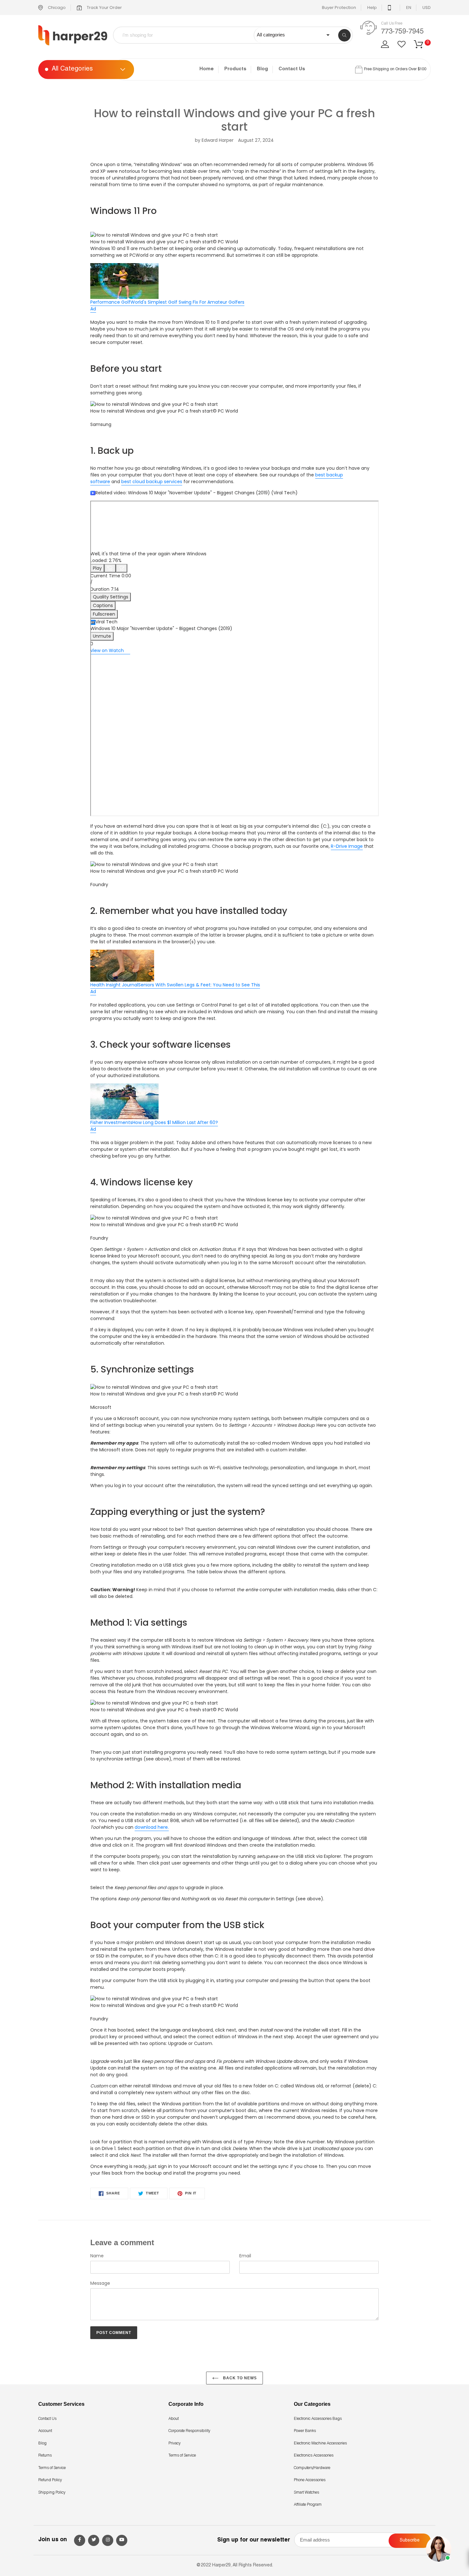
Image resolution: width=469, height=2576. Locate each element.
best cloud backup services (152, 482)
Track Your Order (104, 8)
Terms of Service (52, 2468)
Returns (45, 2456)
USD (427, 8)
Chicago (56, 8)
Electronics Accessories (314, 2456)
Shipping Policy (52, 2493)
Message (100, 2283)
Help (372, 8)
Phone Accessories (310, 2480)
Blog (262, 69)
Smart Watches (306, 2493)
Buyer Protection (339, 8)
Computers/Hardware (312, 2468)
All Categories (72, 70)
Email (245, 2256)
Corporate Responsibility (189, 2431)
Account (45, 2431)
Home (207, 69)
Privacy (175, 2443)
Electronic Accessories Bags (318, 2419)
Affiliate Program (308, 2505)
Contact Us (292, 69)
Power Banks (305, 2431)
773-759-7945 (402, 32)
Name (97, 2256)
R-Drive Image (347, 846)
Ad (93, 309)
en (409, 8)
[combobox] (188, 35)
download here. (152, 1827)
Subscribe (410, 2541)
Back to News (239, 2378)
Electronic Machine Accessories (320, 2443)
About (174, 2419)
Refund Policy (50, 2480)
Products (235, 69)
